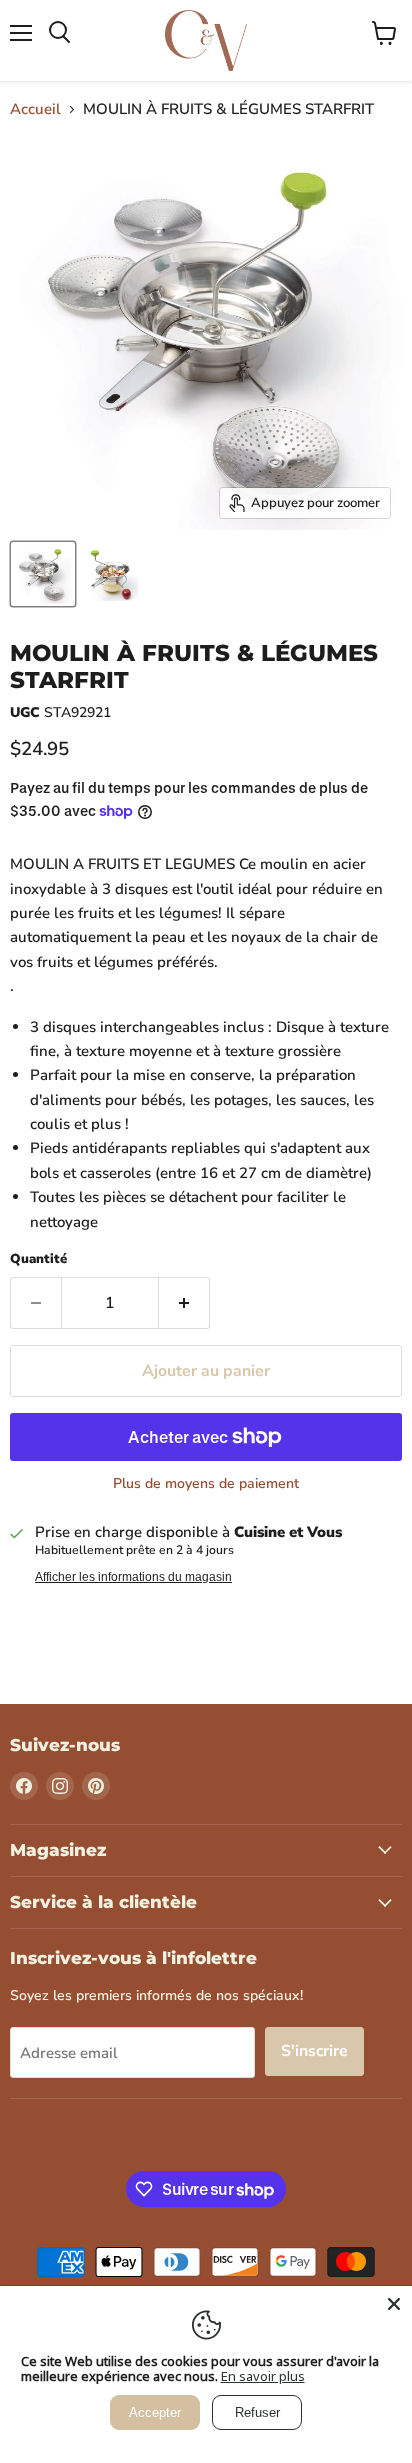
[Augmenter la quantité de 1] (184, 1303)
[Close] (394, 2304)
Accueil (35, 109)
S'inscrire (314, 2051)
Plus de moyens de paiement (206, 1484)
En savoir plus (263, 2376)
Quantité (38, 1259)
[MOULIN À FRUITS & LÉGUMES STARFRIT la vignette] (43, 574)
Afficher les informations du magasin (133, 1577)
